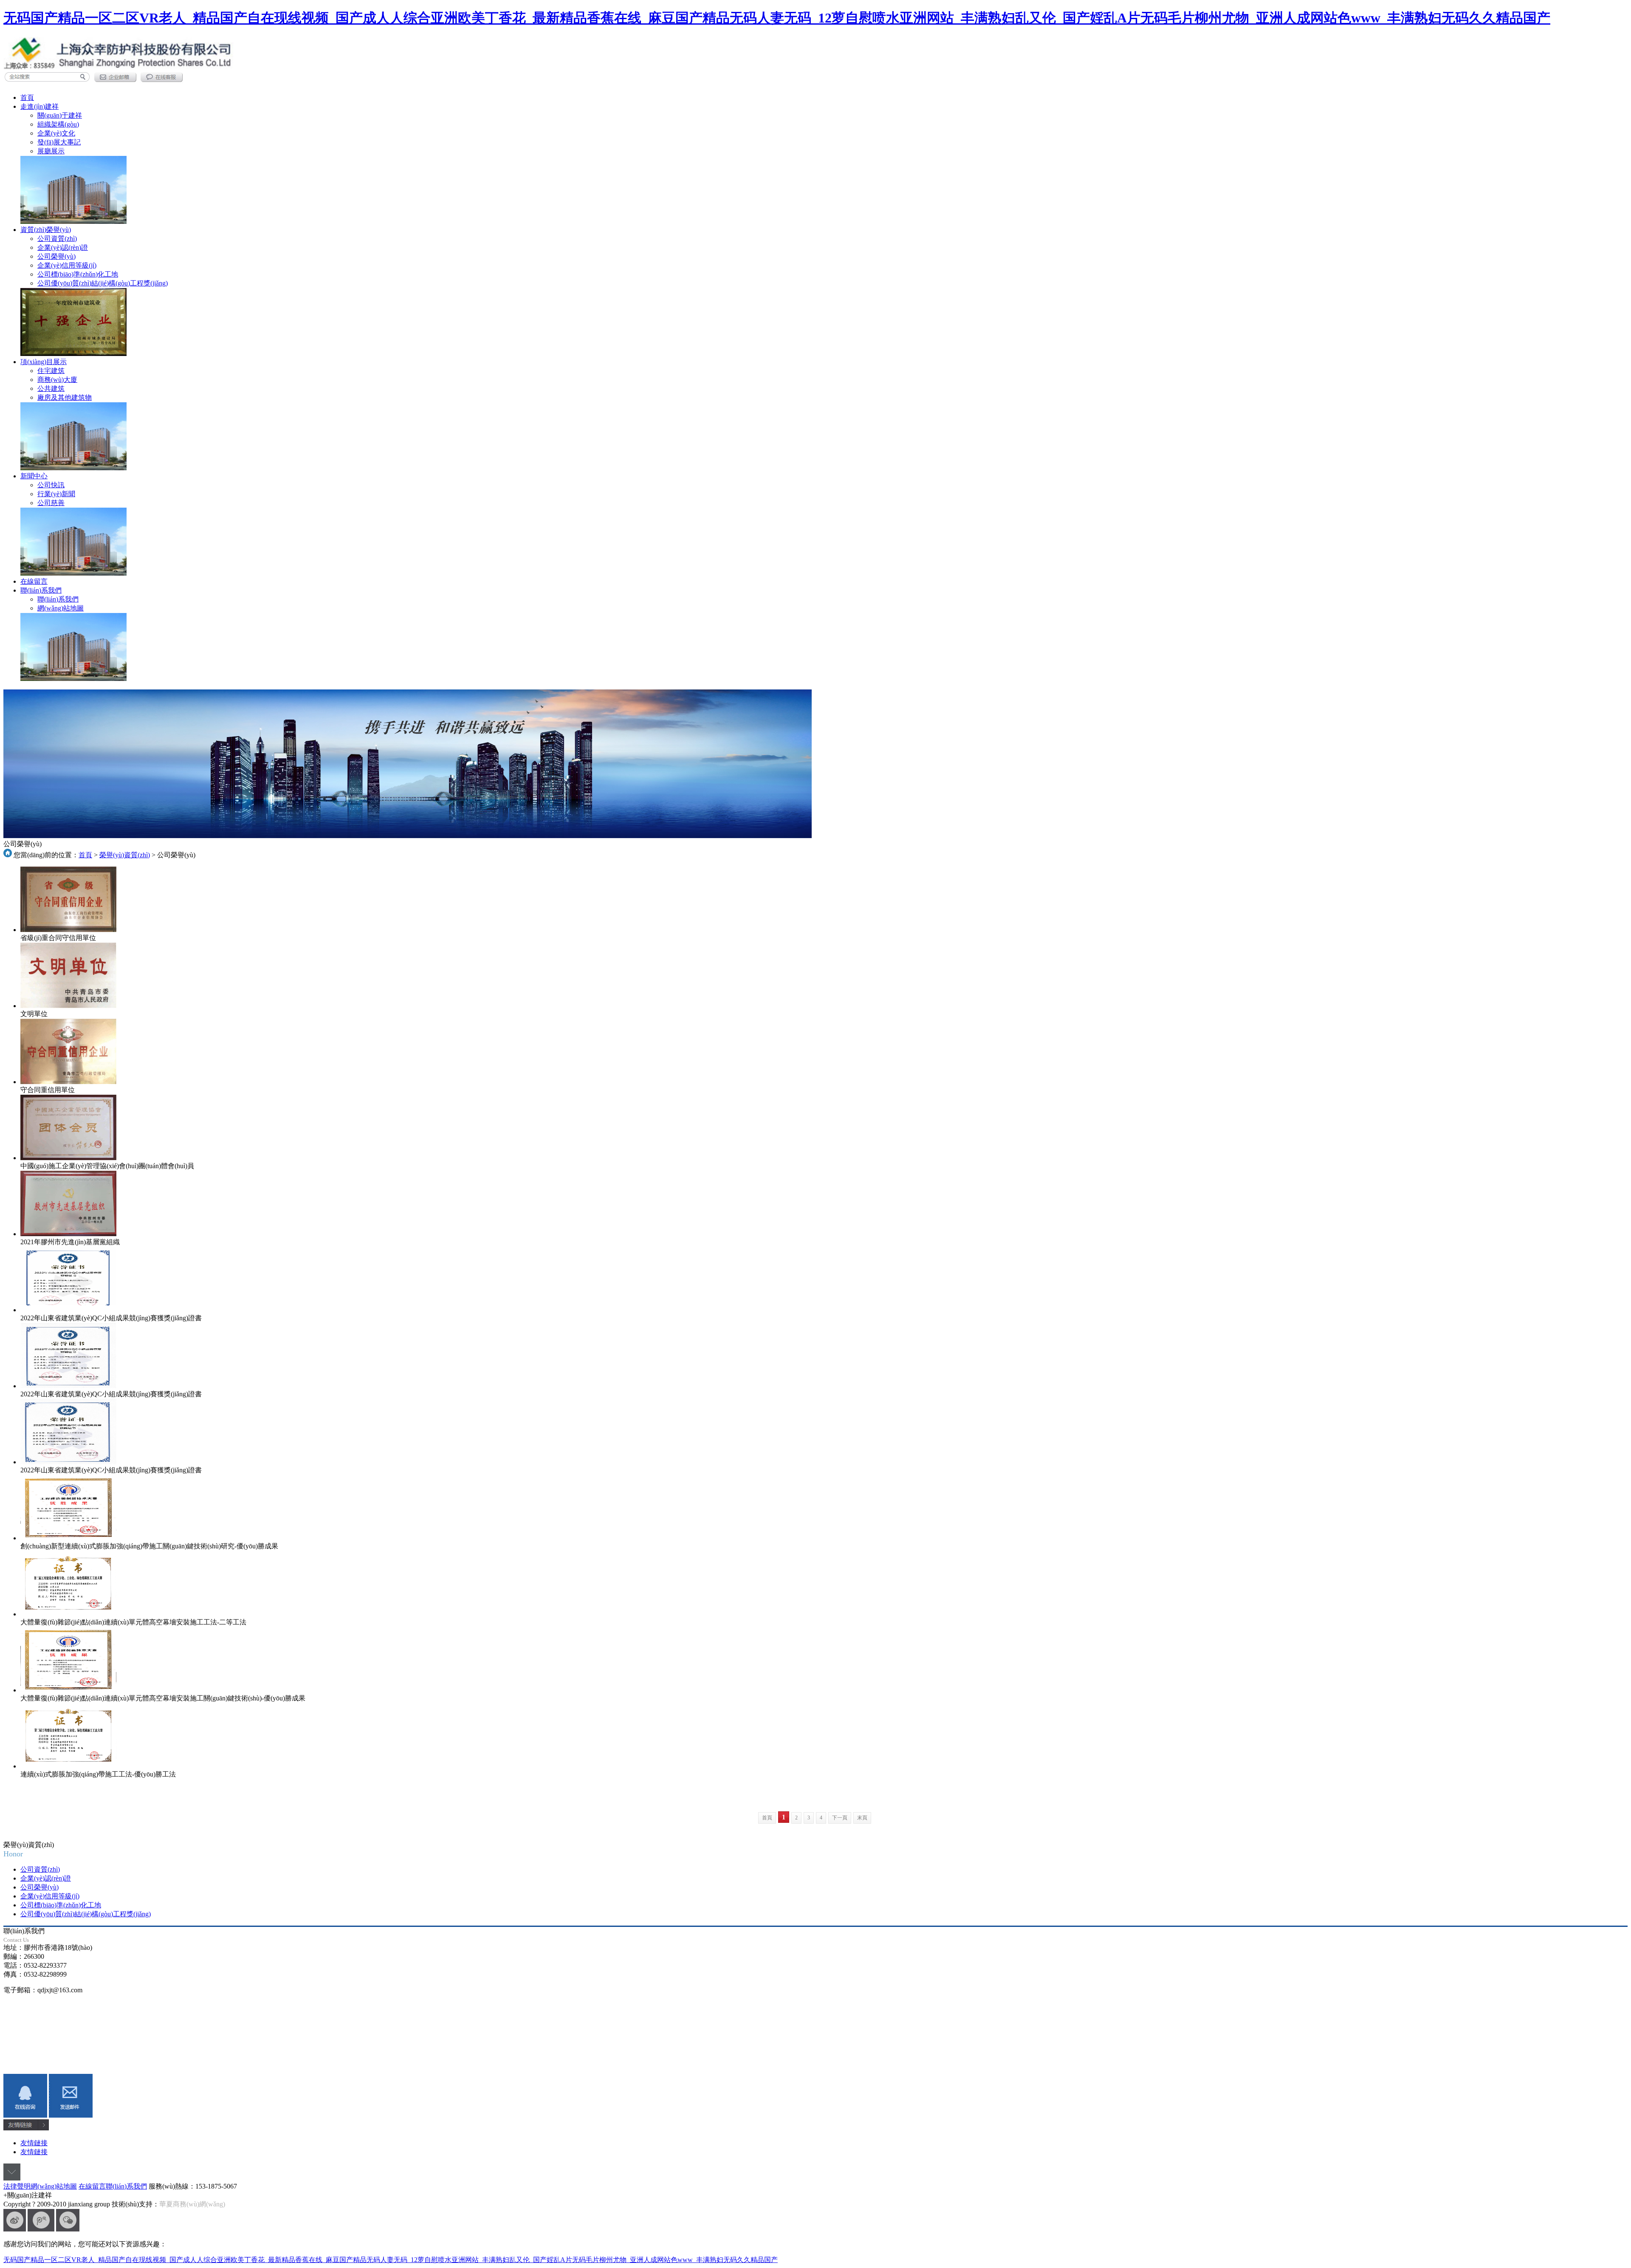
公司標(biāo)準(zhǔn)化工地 (78, 274)
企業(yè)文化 (56, 133)
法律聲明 (17, 2186)
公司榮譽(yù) (56, 256)
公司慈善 (51, 503)
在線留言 (34, 581)
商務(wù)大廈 (57, 380)
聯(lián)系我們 (41, 590)
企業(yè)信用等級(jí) (67, 265)
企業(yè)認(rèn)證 (63, 247)
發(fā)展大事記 (59, 142)
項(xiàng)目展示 (44, 362)
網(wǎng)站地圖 (61, 608)
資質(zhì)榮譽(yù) (46, 230)
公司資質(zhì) (57, 239)
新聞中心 (34, 476)
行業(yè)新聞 (56, 494)
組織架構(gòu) (58, 124)
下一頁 (840, 1818)
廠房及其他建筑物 (65, 397)
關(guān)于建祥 (60, 115)
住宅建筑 (51, 371)
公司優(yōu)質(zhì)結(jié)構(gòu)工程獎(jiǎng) (103, 283)
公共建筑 (51, 388)
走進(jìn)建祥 (40, 106)
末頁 (862, 1818)
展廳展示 (51, 151)
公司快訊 (51, 485)
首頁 (27, 97)
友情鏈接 (34, 2143)
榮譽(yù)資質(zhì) (125, 855)
